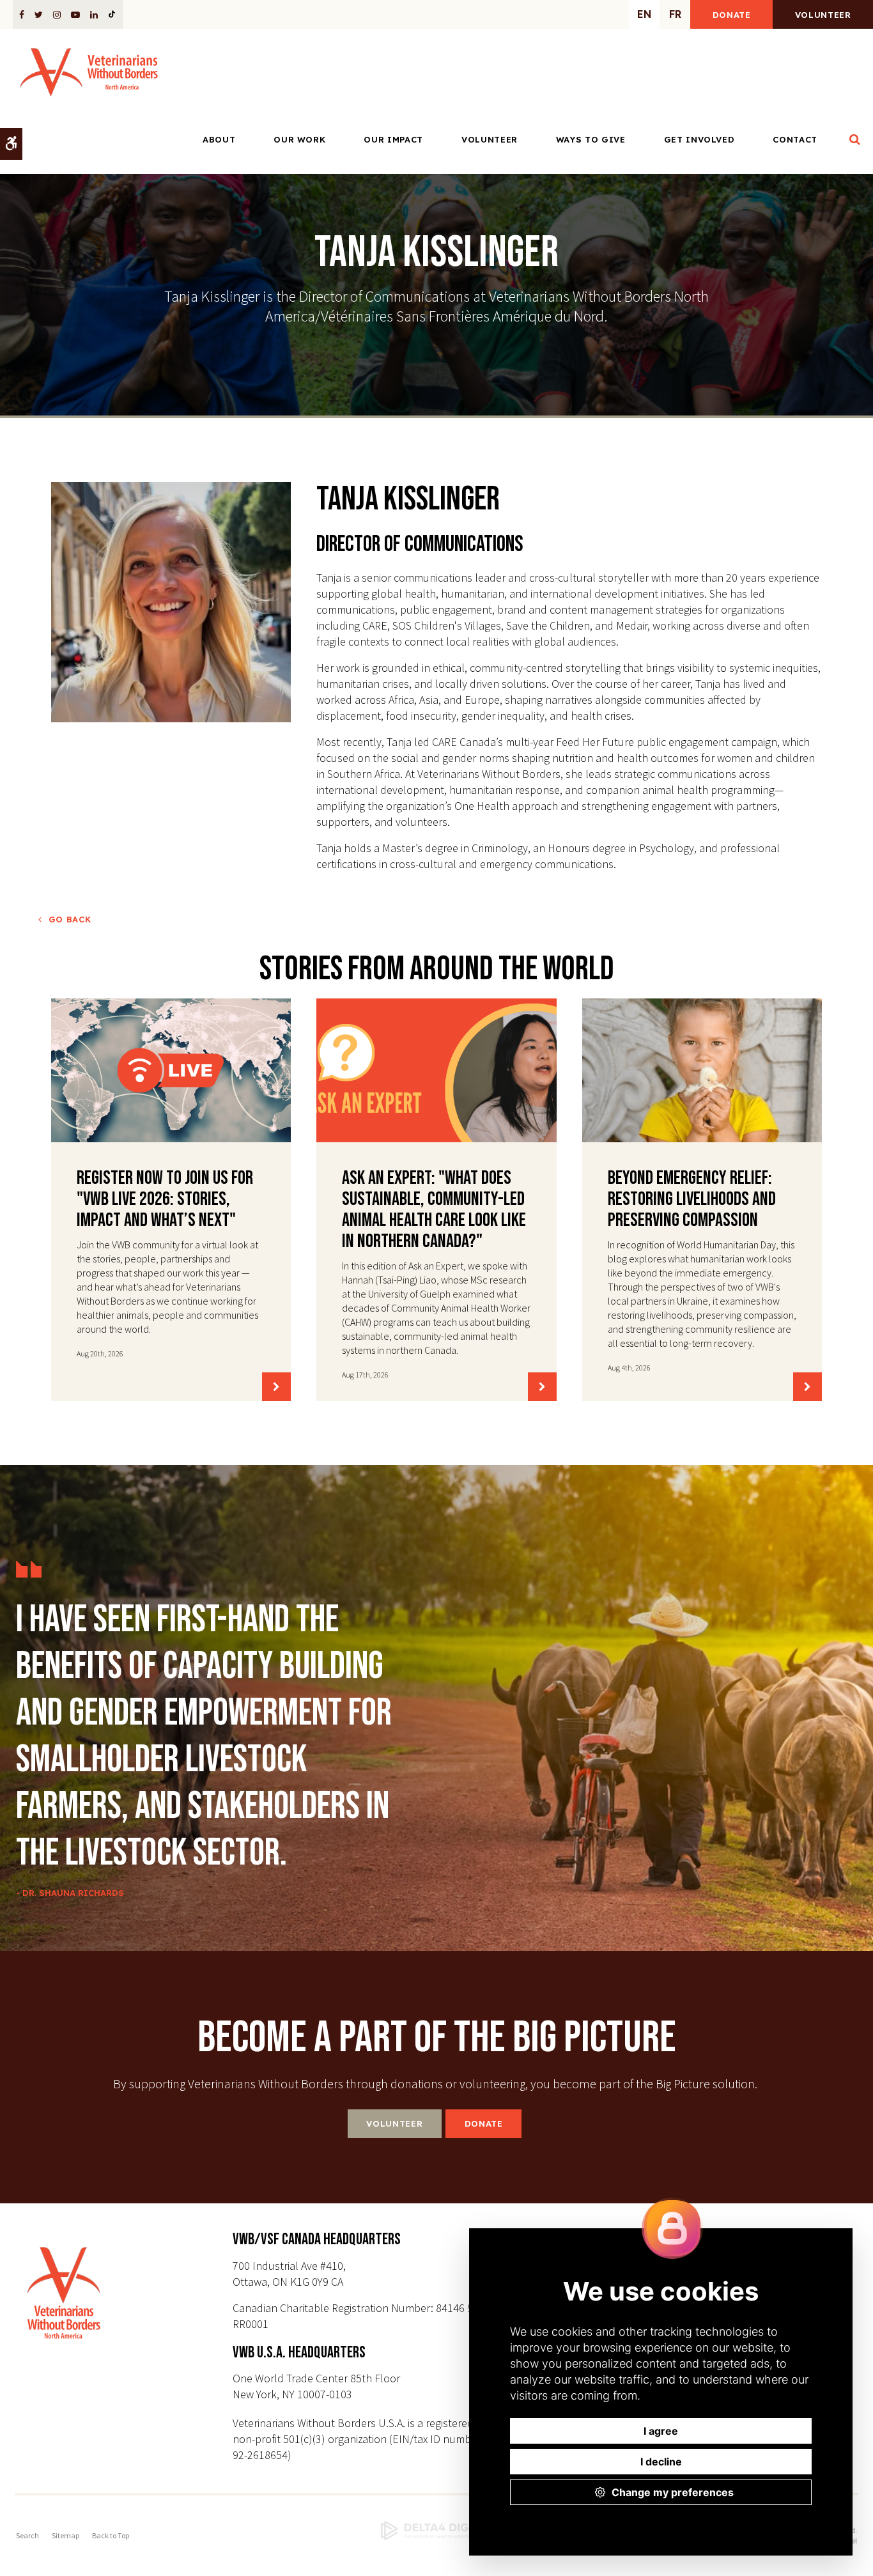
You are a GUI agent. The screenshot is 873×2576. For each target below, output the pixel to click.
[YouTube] (75, 14)
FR (675, 14)
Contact (795, 139)
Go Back (70, 919)
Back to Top (111, 2535)
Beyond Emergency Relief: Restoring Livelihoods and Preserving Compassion (692, 1199)
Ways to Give (591, 139)
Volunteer (823, 15)
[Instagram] (57, 14)
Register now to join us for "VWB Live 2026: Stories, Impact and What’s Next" (165, 1199)
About (219, 139)
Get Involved (699, 139)
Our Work (299, 139)
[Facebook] (24, 14)
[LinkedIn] (94, 14)
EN (644, 14)
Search (27, 2535)
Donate (732, 15)
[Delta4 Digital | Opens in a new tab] (436, 2531)
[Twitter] (39, 14)
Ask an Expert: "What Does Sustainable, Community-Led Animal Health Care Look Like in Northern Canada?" (434, 1210)
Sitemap (66, 2535)
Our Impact (393, 139)
